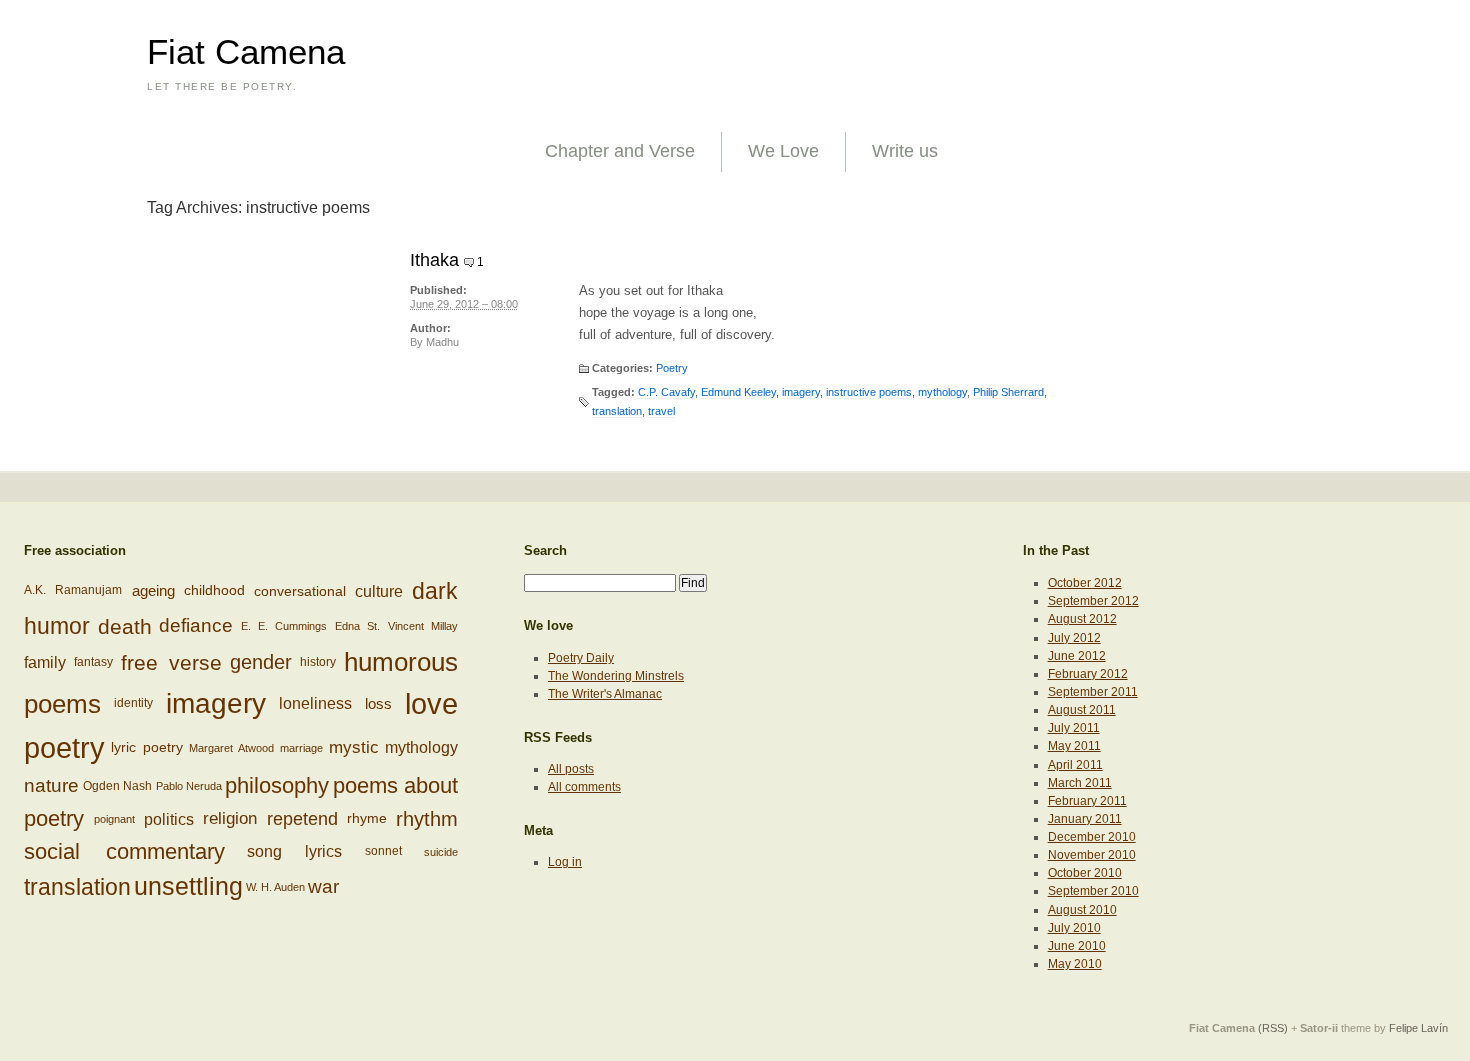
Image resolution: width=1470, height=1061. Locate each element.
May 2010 (1075, 964)
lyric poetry (147, 747)
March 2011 (1080, 783)
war (323, 886)
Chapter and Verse (620, 151)
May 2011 (1074, 746)
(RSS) (1273, 1028)
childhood (214, 590)
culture (379, 591)
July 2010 (1074, 928)
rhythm (427, 818)
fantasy (93, 662)
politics (169, 819)
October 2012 (1085, 583)
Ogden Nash (117, 785)
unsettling (188, 886)
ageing (153, 590)
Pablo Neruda (189, 786)
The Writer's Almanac (605, 694)
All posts (571, 769)
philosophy (277, 785)
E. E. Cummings (284, 626)
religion (230, 818)
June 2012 (1077, 656)
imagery (801, 392)
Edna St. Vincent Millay (396, 626)
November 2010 (1092, 855)
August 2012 (1082, 619)
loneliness (315, 703)
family (45, 662)
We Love (783, 151)
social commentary (124, 851)
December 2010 (1092, 837)
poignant (114, 819)
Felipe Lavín (1418, 1028)
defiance (196, 625)
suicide (441, 852)
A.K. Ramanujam (73, 590)
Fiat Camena (246, 52)
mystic (354, 747)
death (125, 625)
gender (261, 662)
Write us (905, 151)
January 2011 (1085, 819)
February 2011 (1087, 801)
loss (378, 703)
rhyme (367, 818)
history (318, 662)
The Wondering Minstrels (616, 676)
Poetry (672, 368)
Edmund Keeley (738, 392)
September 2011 (1093, 692)
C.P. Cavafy (666, 392)
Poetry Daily (581, 658)
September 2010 (1093, 891)
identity (133, 703)
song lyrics (294, 851)
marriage (301, 748)
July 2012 (1074, 638)
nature (51, 785)
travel (661, 411)
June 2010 (1077, 946)
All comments (584, 787)
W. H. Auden (275, 887)
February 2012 (1088, 674)
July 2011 (1074, 728)
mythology (942, 392)
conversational (300, 591)
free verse (171, 662)
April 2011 (1075, 765)
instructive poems (869, 392)
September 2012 (1093, 601)
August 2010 (1082, 910)
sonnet (383, 851)
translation (617, 411)
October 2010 (1085, 873)
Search (545, 550)
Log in (565, 862)
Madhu (442, 342)
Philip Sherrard (1008, 392)
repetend (302, 818)
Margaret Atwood (231, 748)
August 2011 (1082, 710)
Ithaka (434, 260)
